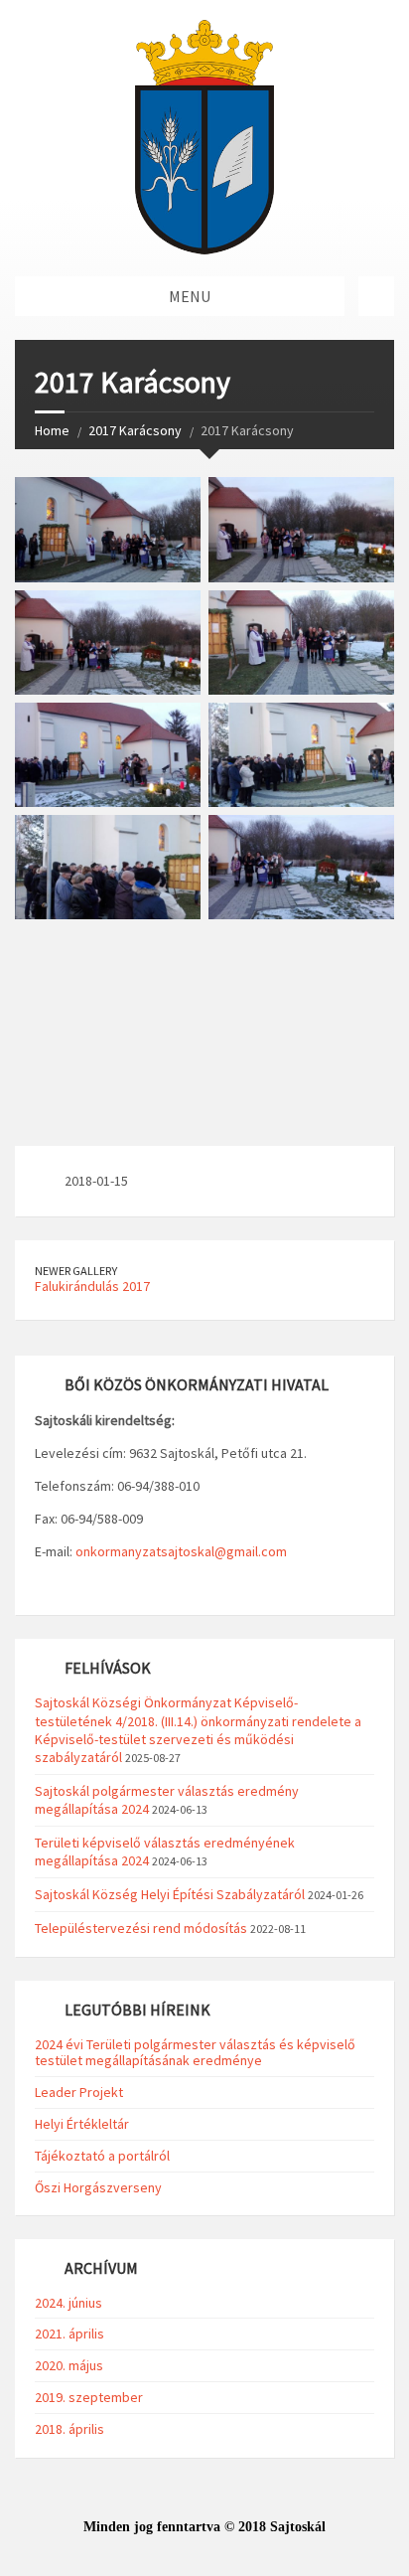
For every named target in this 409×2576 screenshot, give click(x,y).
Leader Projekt (79, 2092)
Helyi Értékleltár (82, 2124)
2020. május (69, 2365)
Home (52, 430)
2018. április (69, 2429)
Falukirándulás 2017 (92, 1286)
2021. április (69, 2334)
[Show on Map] (376, 296)
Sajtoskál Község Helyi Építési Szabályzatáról (170, 1894)
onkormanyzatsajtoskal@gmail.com (181, 1551)
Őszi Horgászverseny (98, 2187)
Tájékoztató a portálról (102, 2156)
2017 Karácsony (135, 430)
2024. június (68, 2303)
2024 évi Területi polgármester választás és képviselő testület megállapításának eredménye (195, 2053)
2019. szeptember (89, 2397)
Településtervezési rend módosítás (141, 1928)
